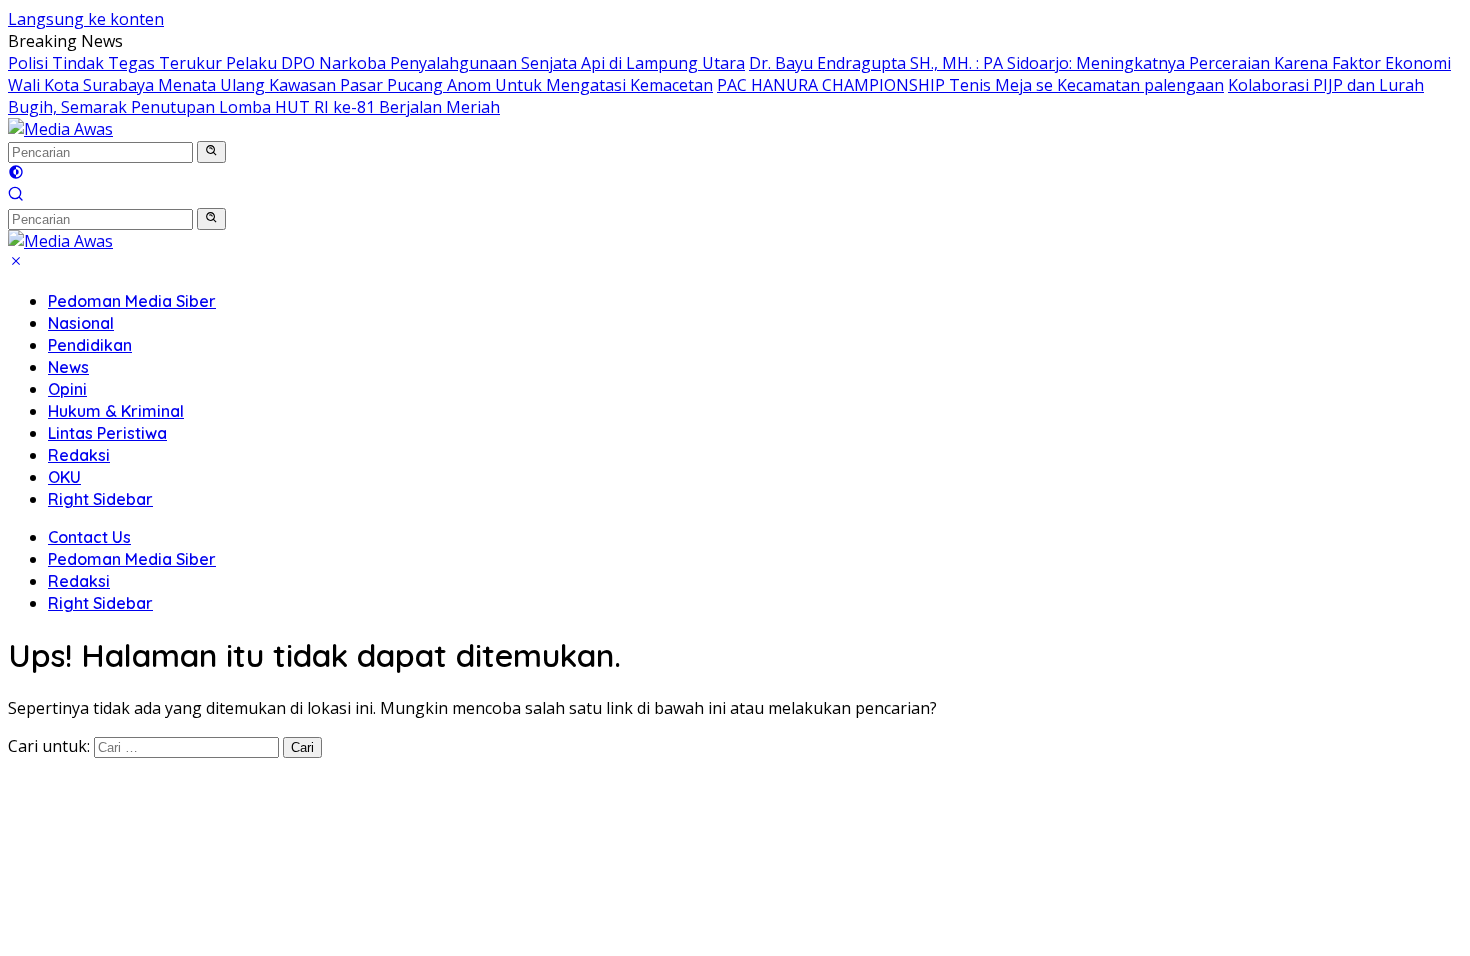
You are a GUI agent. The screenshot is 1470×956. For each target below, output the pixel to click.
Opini (67, 389)
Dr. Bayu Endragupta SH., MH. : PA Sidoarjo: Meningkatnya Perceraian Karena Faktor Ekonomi (1100, 63)
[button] (211, 152)
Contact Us (89, 537)
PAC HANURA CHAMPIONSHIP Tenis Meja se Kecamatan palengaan (970, 85)
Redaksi (79, 455)
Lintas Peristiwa (107, 433)
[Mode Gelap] (16, 174)
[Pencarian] (16, 196)
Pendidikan (90, 345)
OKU (64, 477)
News (68, 367)
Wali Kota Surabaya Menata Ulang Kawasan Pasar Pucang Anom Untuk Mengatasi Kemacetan (360, 85)
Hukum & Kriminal (116, 411)
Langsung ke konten (86, 19)
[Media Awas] (60, 129)
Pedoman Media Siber (132, 301)
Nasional (81, 323)
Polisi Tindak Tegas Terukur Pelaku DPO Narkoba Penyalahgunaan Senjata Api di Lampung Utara (376, 63)
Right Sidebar (100, 499)
